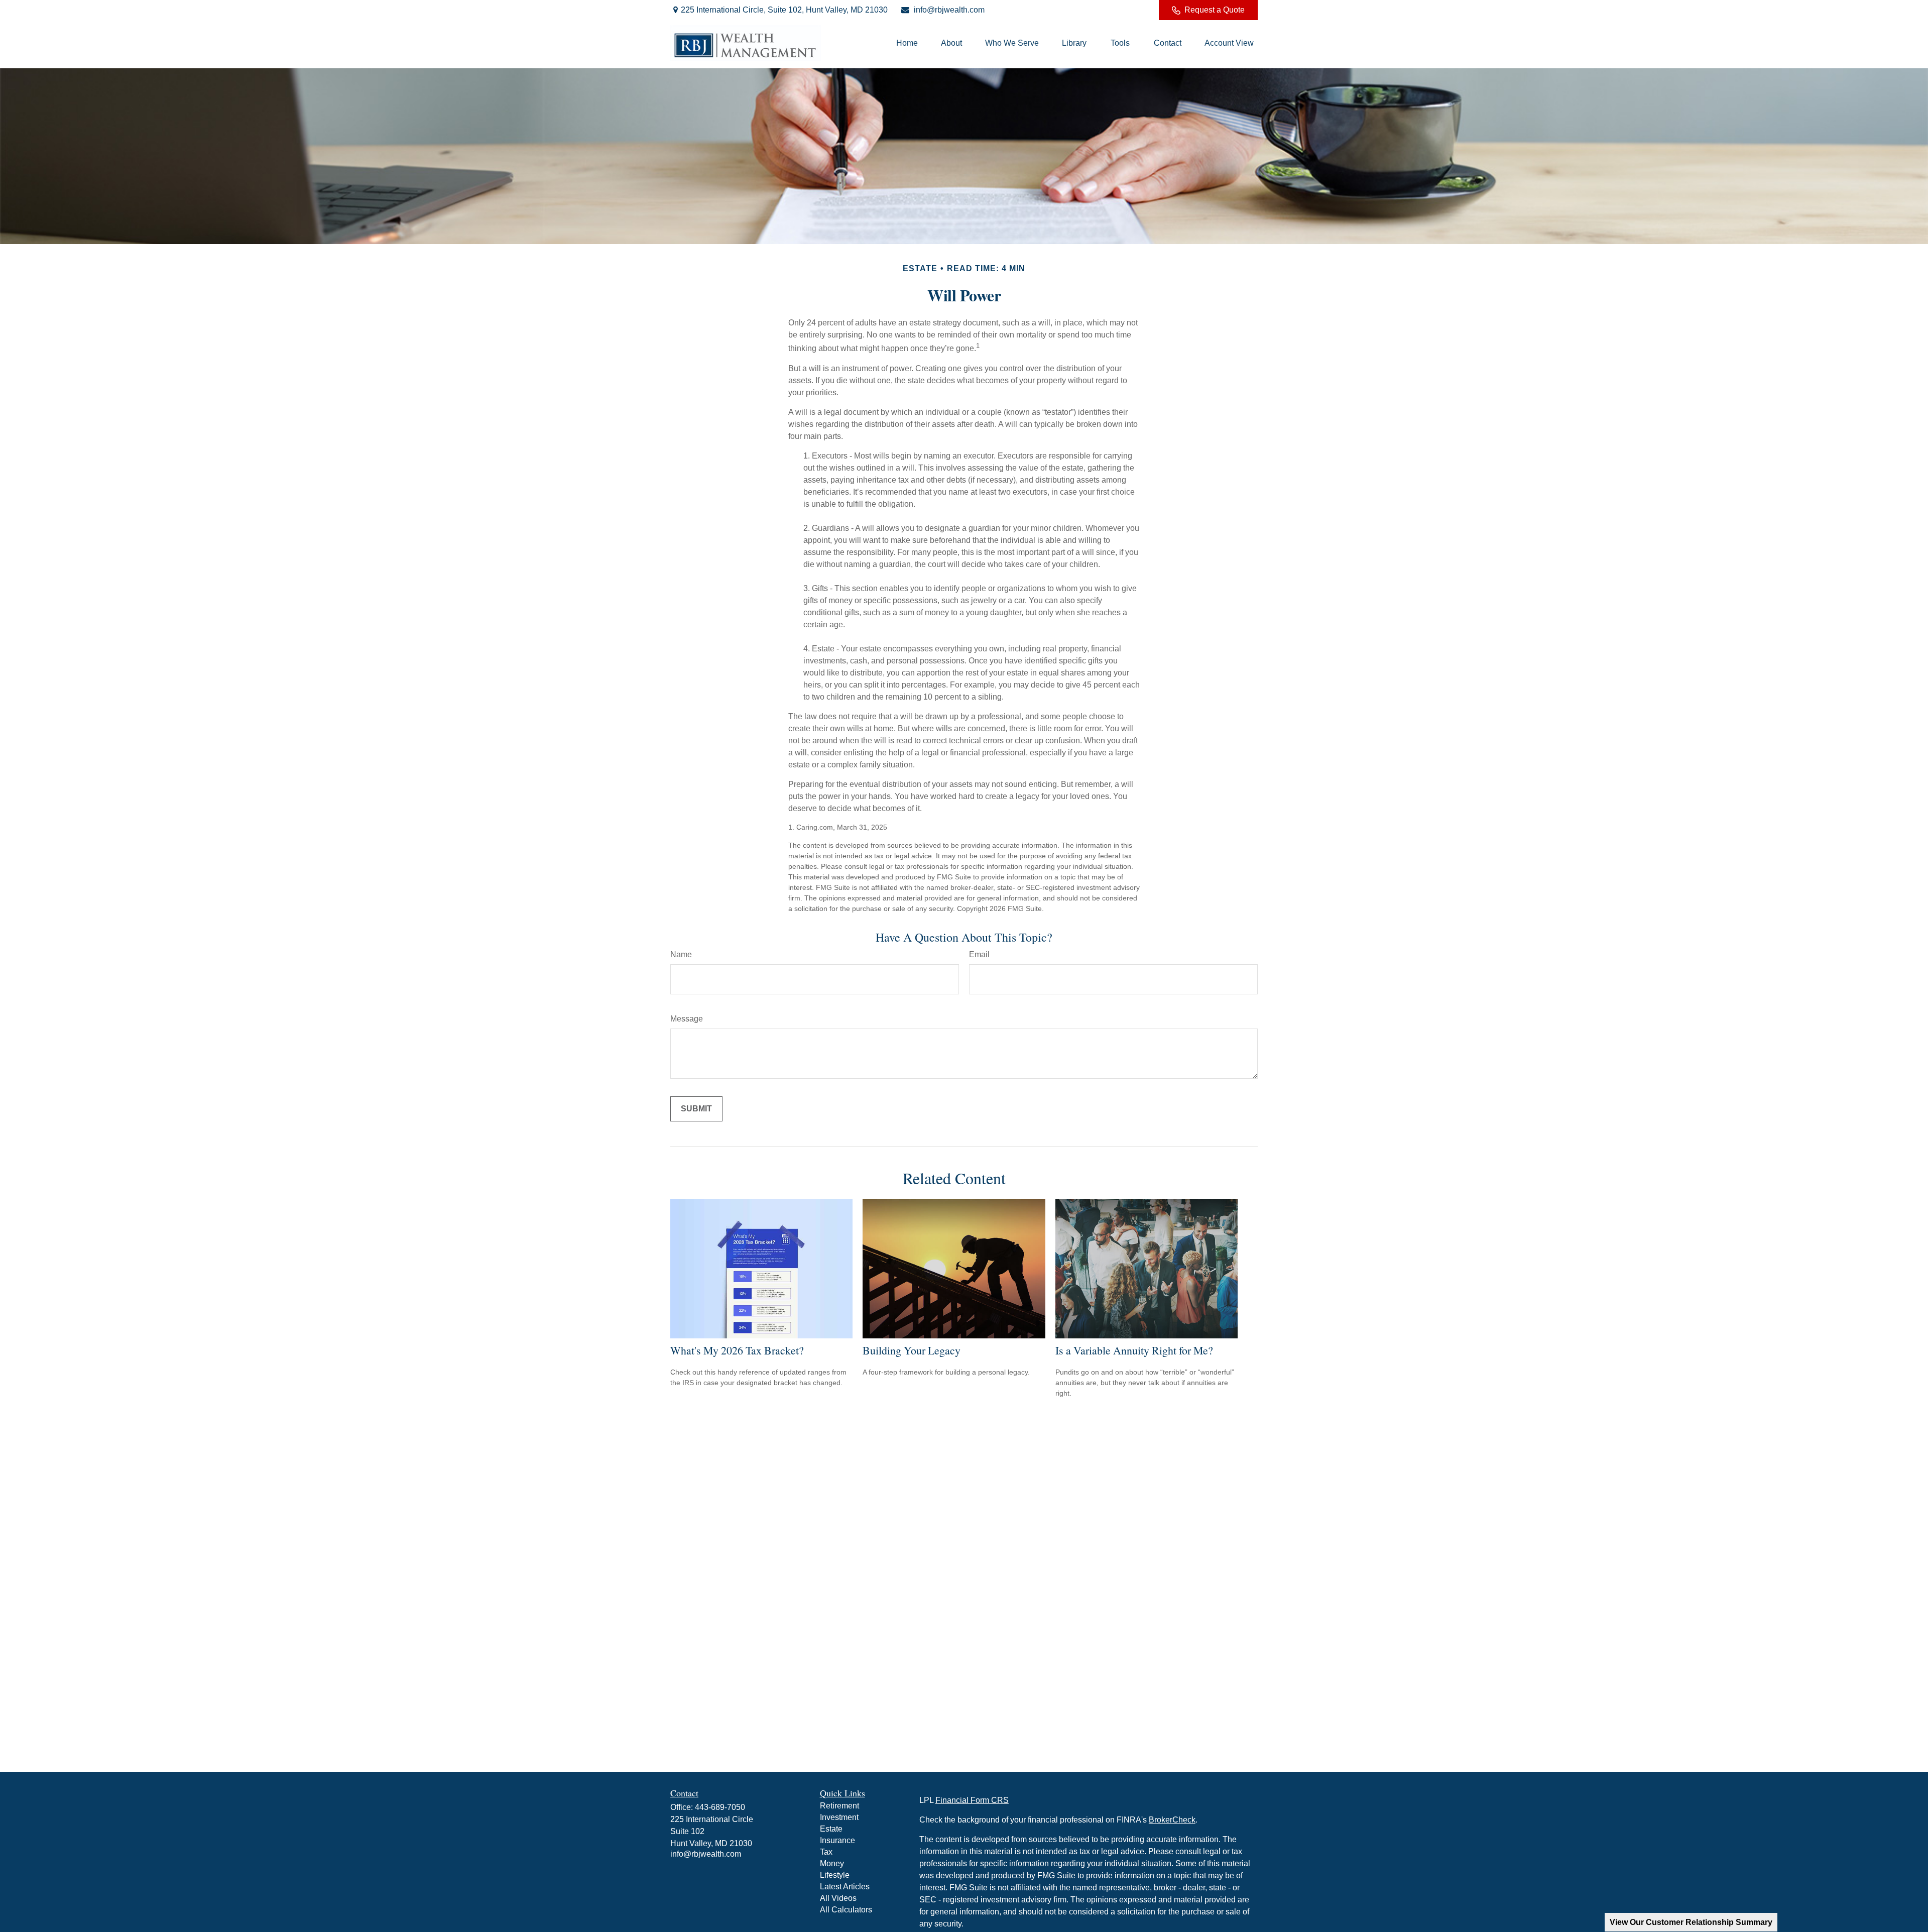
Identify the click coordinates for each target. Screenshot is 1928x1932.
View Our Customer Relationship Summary (1691, 1922)
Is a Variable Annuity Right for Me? (1134, 1350)
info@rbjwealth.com (949, 10)
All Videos (838, 1898)
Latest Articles (845, 1887)
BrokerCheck (1172, 1820)
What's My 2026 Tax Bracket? (737, 1350)
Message (687, 1019)
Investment (839, 1817)
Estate (831, 1829)
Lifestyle (835, 1875)
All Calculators (846, 1910)
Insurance (837, 1840)
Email (979, 954)
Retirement (839, 1806)
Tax (826, 1852)
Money (832, 1863)
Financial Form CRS (972, 1800)
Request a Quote (1215, 10)
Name (681, 954)
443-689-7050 (720, 1807)
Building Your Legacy (912, 1350)
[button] (907, 43)
